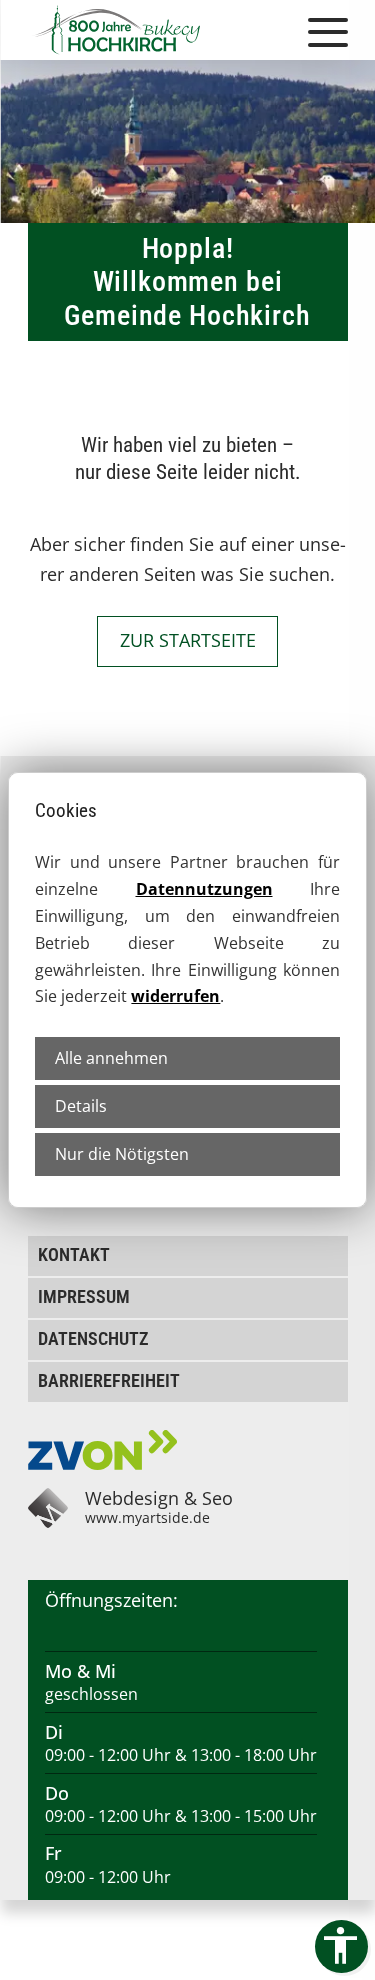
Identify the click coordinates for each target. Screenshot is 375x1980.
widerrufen (175, 996)
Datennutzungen (204, 889)
